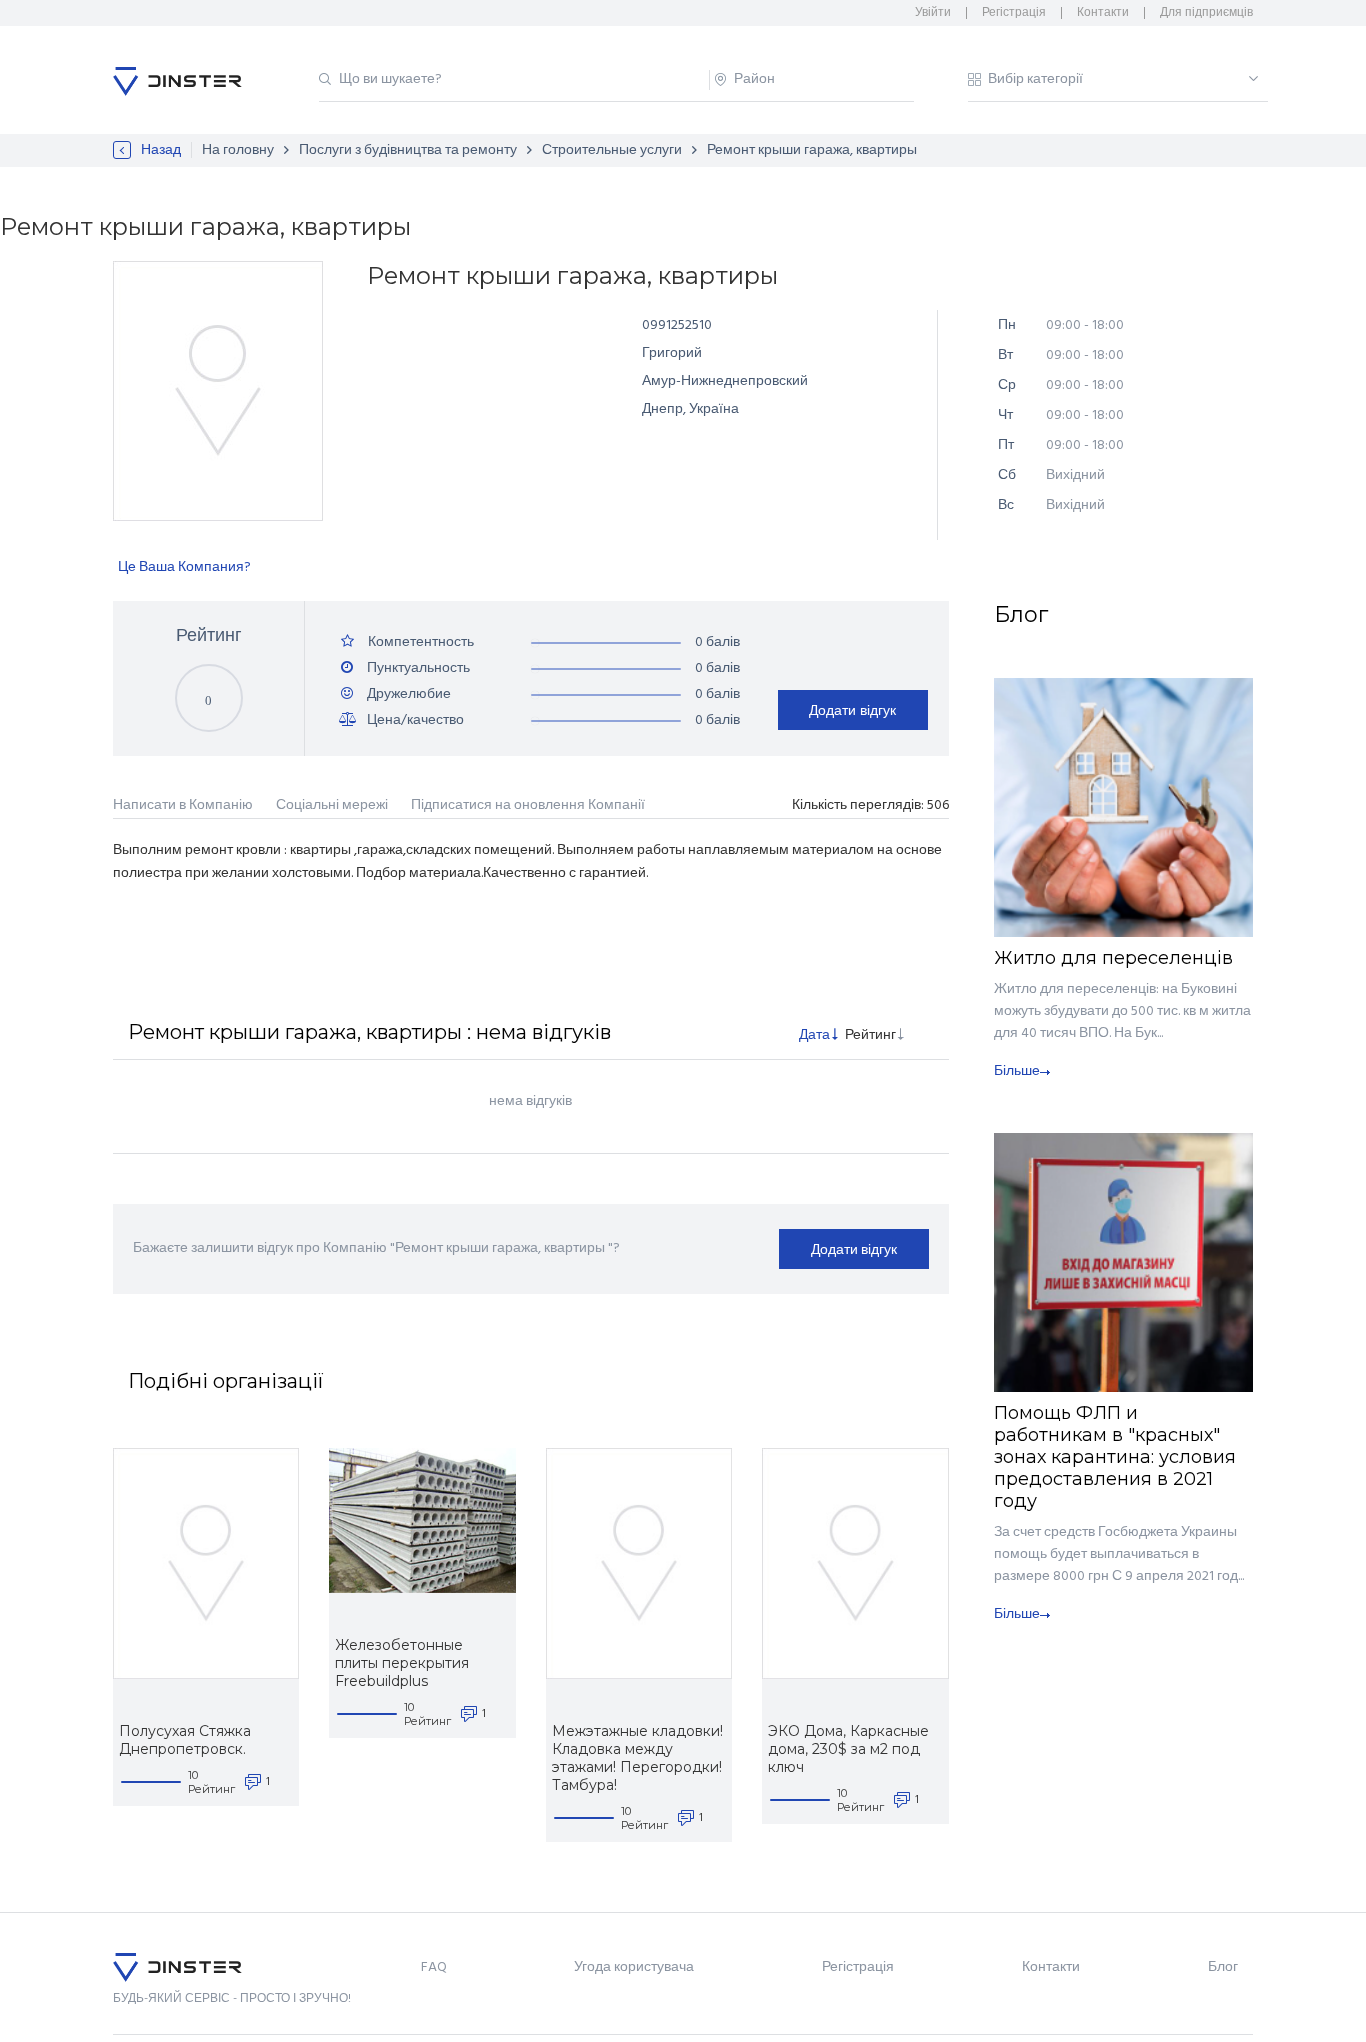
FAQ (434, 1967)
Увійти (933, 13)
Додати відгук (852, 710)
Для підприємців (1206, 13)
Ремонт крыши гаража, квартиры (812, 150)
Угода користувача (634, 1967)
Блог (1223, 1967)
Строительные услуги (612, 150)
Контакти (1103, 13)
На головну (238, 150)
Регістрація (1014, 13)
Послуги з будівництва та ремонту (408, 150)
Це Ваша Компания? (184, 567)
